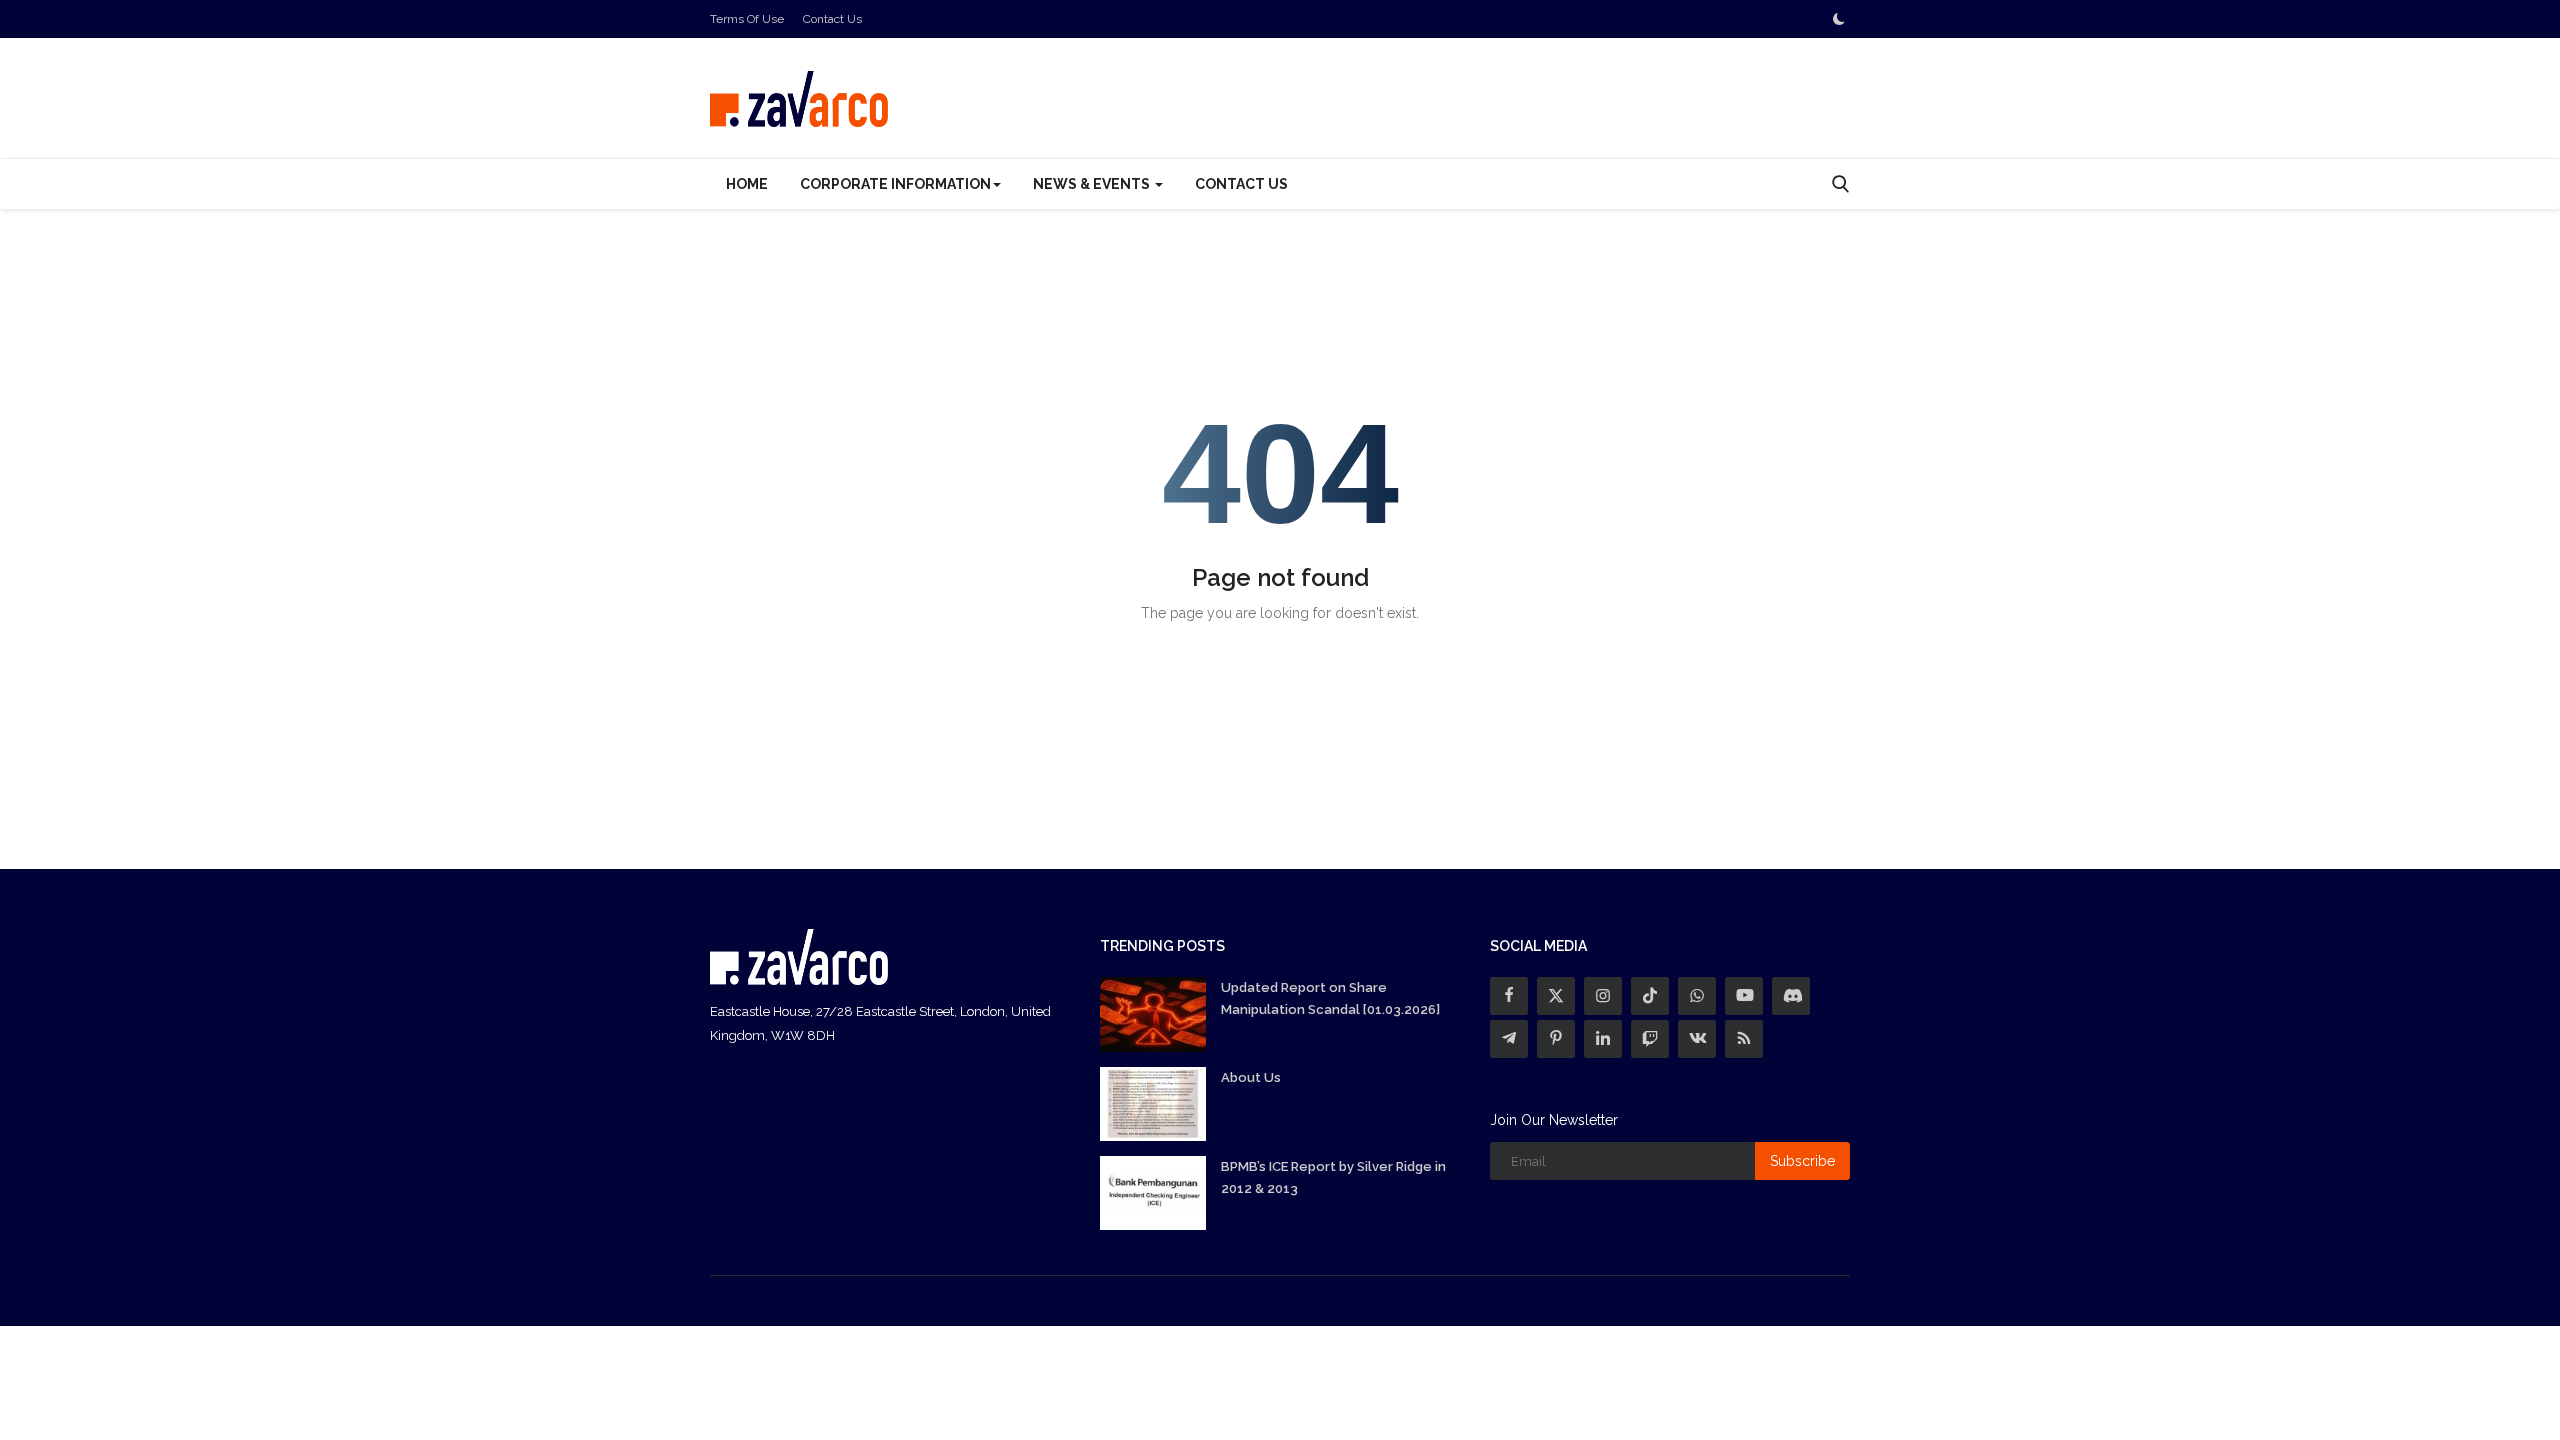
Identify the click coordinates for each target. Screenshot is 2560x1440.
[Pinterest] (1556, 1039)
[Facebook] (1509, 996)
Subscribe (1802, 1161)
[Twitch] (1650, 1039)
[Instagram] (1603, 996)
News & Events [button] (1093, 184)
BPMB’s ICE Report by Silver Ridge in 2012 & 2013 (1333, 1177)
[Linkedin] (1603, 1039)
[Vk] (1697, 1039)
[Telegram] (1509, 1039)
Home (747, 184)
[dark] (1839, 19)
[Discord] (1791, 996)
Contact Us (832, 19)
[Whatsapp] (1697, 996)
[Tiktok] (1650, 996)
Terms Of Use (747, 19)
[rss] (1744, 1039)
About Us (1251, 1077)
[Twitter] (1556, 996)
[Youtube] (1744, 996)
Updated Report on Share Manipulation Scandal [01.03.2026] (1330, 998)
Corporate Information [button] (895, 184)
